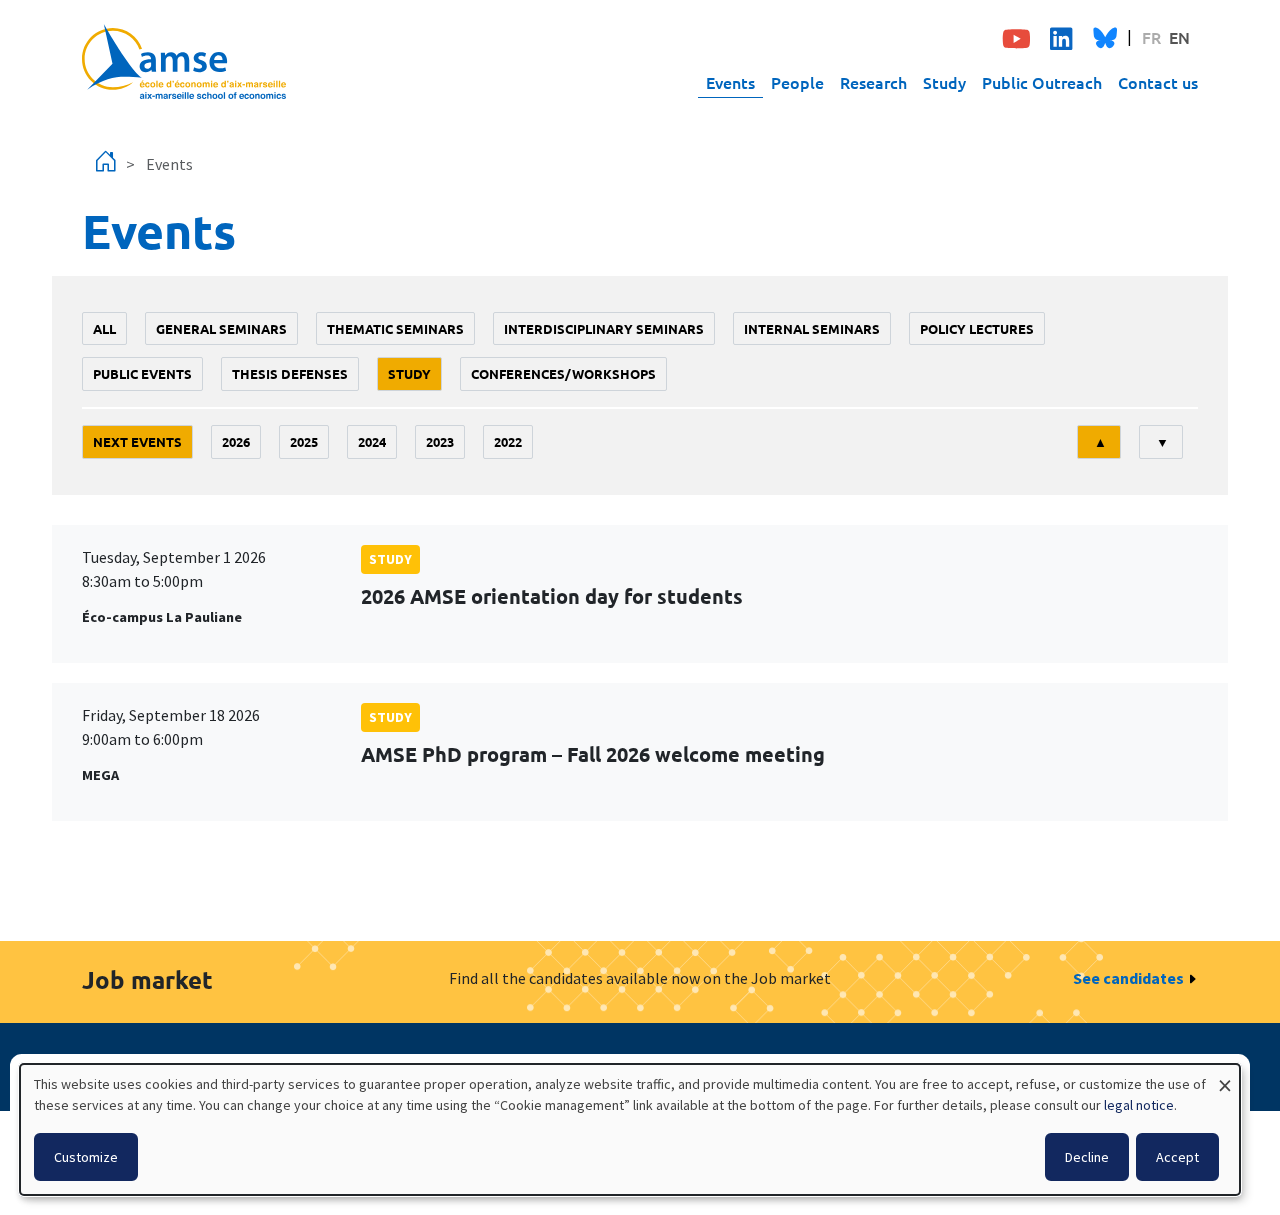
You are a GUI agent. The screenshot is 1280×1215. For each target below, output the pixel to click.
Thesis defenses (290, 373)
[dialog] (630, 1129)
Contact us (1158, 82)
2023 (440, 441)
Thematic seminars (395, 328)
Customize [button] (86, 1157)
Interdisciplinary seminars (604, 328)
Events (730, 82)
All (104, 328)
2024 (372, 441)
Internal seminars (812, 328)
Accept (1177, 1157)
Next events (137, 441)
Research (873, 82)
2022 (508, 441)
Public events (142, 373)
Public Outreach (1042, 82)
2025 (304, 441)
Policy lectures (977, 328)
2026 (236, 441)
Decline (1087, 1157)
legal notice (1139, 1105)
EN (1179, 37)
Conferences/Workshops (563, 373)
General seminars (221, 328)
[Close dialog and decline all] (1225, 1076)
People (797, 82)
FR (1151, 37)
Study (944, 82)
